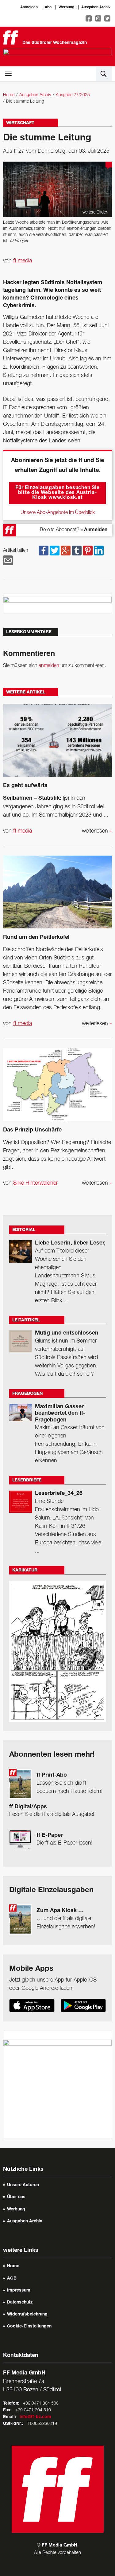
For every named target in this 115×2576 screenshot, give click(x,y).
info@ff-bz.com (35, 2417)
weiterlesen (97, 831)
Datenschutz (20, 2303)
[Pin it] (88, 551)
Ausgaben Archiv (96, 7)
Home (9, 95)
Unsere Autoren (23, 2185)
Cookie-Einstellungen (29, 2327)
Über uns (16, 2197)
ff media (23, 261)
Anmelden (29, 7)
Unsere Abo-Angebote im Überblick (58, 513)
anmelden (49, 666)
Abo (48, 7)
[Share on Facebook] (44, 551)
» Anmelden (94, 530)
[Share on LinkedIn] (99, 551)
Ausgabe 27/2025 (73, 95)
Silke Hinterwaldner (36, 1183)
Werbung (66, 7)
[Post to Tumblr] (77, 551)
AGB (12, 2279)
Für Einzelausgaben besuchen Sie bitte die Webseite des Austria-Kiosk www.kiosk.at (57, 493)
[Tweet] (55, 551)
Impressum (19, 2291)
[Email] (8, 560)
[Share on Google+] (66, 551)
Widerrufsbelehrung (27, 2315)
